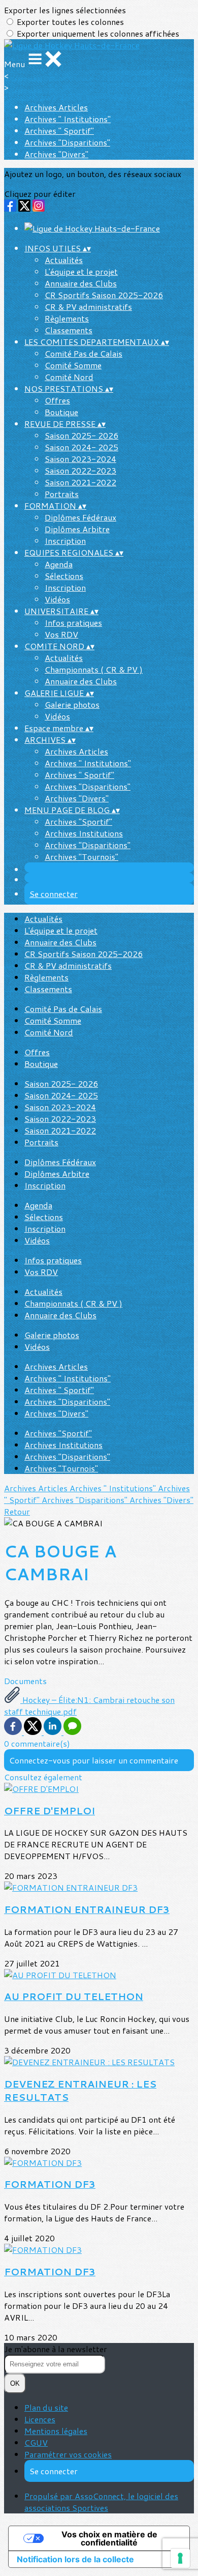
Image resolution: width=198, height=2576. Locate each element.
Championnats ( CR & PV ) (94, 669)
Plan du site (46, 2407)
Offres (57, 400)
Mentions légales (56, 2431)
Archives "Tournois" (81, 857)
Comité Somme (73, 365)
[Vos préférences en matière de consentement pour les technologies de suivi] (180, 2558)
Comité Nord (69, 377)
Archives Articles (56, 107)
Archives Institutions (84, 833)
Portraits (62, 494)
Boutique (61, 412)
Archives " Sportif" (59, 131)
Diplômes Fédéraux (80, 517)
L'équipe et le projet (81, 271)
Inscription (65, 541)
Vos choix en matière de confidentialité (109, 2538)
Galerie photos (72, 704)
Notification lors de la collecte (75, 2559)
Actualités (64, 260)
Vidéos (57, 599)
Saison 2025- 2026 (81, 435)
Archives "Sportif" (78, 821)
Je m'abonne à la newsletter (56, 2349)
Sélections (64, 576)
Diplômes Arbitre (77, 529)
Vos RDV (61, 634)
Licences (40, 2419)
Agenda (59, 564)
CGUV (36, 2442)
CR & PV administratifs (88, 307)
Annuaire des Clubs (81, 283)
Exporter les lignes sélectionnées (65, 10)
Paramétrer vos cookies (68, 2454)
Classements (69, 330)
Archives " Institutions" (68, 119)
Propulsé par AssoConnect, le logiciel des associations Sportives (101, 2502)
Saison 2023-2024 (80, 459)
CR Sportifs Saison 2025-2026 (104, 295)
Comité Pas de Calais (84, 353)
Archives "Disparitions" (67, 142)
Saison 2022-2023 (80, 470)
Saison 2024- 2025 (81, 447)
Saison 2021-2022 (80, 482)
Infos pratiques (73, 623)
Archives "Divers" (56, 154)
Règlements (67, 318)
